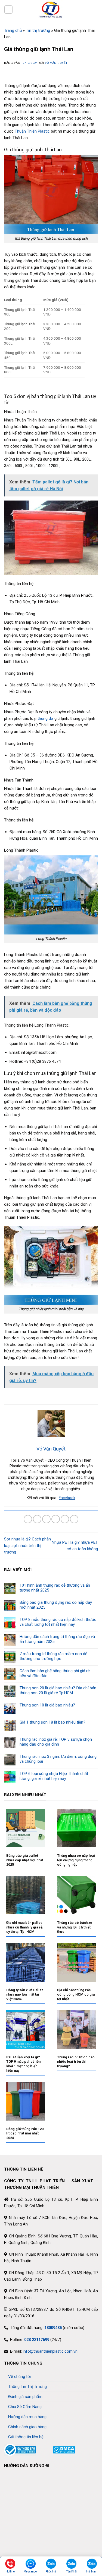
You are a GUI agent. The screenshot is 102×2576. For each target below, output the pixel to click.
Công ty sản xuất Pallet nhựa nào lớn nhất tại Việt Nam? (24, 1994)
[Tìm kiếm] (96, 9)
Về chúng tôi (19, 2377)
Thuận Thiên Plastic (32, 131)
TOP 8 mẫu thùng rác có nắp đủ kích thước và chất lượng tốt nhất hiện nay (58, 1622)
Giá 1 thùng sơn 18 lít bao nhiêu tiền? (52, 1722)
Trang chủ (13, 30)
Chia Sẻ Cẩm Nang (25, 2407)
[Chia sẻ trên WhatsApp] (28, 1519)
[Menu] (8, 10)
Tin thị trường (38, 30)
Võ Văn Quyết (56, 63)
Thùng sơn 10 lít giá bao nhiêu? (47, 1705)
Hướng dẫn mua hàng (27, 2417)
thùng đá (45, 718)
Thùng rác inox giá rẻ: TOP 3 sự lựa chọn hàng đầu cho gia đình (56, 1742)
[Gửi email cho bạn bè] (56, 1519)
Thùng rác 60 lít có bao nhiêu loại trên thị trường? (76, 2062)
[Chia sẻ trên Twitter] (46, 1519)
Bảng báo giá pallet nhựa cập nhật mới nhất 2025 (25, 1860)
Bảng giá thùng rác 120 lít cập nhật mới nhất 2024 (25, 2133)
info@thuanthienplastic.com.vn (50, 2351)
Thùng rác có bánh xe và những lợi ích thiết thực (75, 1927)
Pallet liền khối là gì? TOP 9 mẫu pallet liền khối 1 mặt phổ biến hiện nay (23, 2064)
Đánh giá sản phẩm (25, 2397)
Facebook (67, 1498)
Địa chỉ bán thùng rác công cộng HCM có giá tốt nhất (76, 1994)
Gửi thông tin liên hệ (26, 2437)
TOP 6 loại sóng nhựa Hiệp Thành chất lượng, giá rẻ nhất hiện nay (54, 1776)
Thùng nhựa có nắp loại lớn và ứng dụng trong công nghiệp (76, 1860)
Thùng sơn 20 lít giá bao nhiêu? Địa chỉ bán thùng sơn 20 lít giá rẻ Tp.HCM (58, 1690)
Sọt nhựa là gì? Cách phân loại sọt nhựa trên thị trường (27, 1546)
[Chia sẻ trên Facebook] (37, 1519)
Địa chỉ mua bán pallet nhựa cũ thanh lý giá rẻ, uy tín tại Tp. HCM (25, 1927)
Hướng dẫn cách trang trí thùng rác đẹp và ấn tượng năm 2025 (57, 1639)
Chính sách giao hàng (27, 2427)
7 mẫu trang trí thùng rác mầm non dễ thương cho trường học (53, 1656)
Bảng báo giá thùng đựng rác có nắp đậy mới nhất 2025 (56, 1605)
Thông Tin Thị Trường (27, 2387)
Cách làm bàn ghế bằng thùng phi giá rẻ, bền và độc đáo (55, 1673)
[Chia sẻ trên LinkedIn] (74, 1519)
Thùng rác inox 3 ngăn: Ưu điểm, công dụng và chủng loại (58, 1759)
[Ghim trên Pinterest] (65, 1519)
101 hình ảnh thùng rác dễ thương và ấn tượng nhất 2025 (55, 1588)
